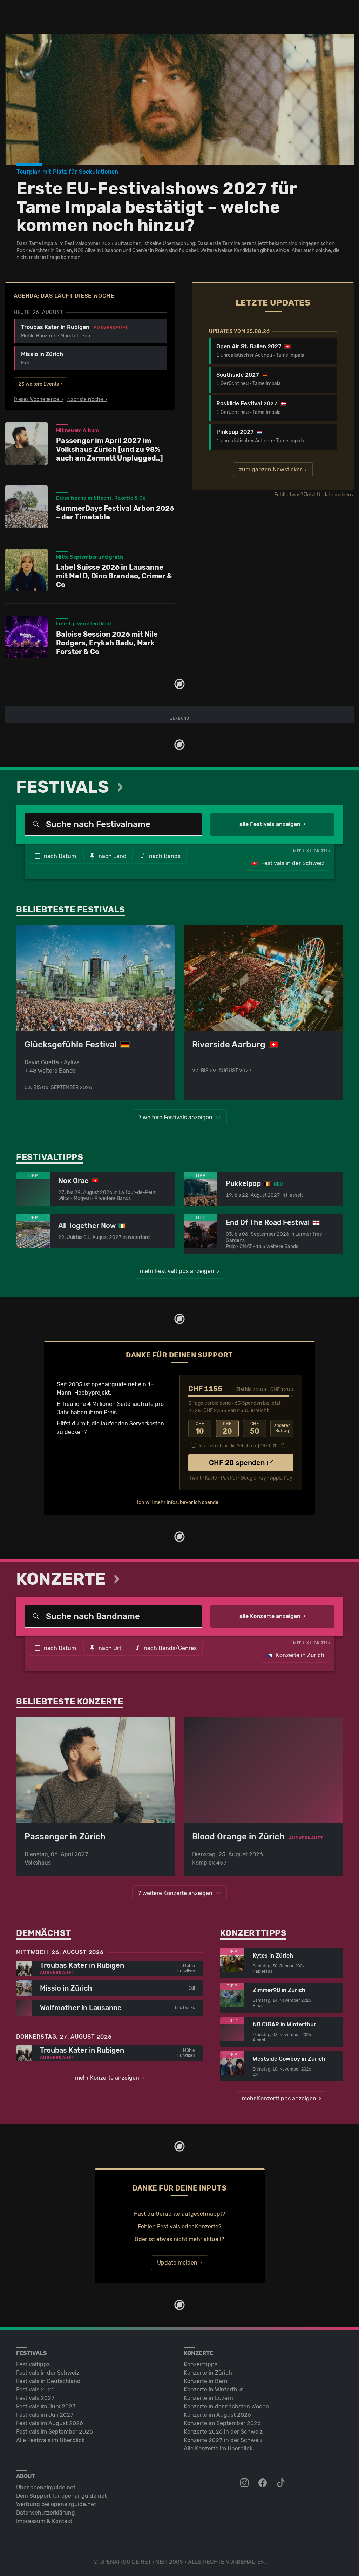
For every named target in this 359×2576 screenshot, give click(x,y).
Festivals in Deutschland (48, 2381)
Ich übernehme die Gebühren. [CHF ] (239, 1446)
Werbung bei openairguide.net (56, 2504)
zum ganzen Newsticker (270, 469)
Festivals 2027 (35, 2398)
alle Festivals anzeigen (270, 824)
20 (227, 1428)
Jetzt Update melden (327, 495)
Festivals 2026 (35, 2390)
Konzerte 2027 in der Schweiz (223, 2440)
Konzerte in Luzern (208, 2398)
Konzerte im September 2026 (222, 2423)
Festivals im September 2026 (55, 2432)
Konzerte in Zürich (299, 1655)
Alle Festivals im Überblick (50, 2440)
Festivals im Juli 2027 (45, 2415)
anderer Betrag (282, 1428)
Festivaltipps (33, 2364)
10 (200, 1428)
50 (255, 1428)
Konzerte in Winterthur (213, 2390)
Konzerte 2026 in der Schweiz (223, 2432)
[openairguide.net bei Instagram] (245, 2483)
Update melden (177, 2263)
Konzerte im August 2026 (217, 2415)
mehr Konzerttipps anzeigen (279, 2098)
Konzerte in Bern (206, 2381)
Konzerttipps (201, 2364)
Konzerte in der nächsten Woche (226, 2406)
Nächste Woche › (87, 400)
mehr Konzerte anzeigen (107, 2078)
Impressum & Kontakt (44, 2521)
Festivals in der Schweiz (292, 863)
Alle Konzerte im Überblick (218, 2448)
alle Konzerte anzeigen (270, 1616)
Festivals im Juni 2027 (46, 2406)
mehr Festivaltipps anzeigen (177, 1271)
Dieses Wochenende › (38, 400)
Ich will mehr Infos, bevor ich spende (178, 1502)
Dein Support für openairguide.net (61, 2496)
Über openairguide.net (46, 2487)
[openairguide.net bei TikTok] (282, 2483)
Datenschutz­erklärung (46, 2513)
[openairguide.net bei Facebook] (263, 2483)
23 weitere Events (39, 384)
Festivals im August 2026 (50, 2423)
